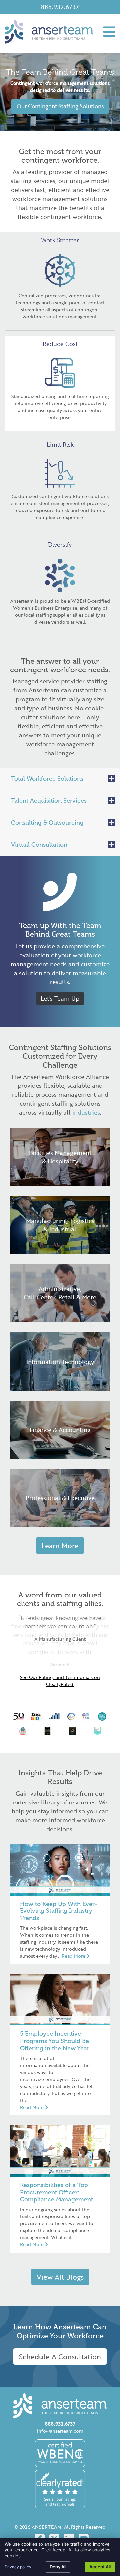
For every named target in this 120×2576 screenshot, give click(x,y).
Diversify (60, 545)
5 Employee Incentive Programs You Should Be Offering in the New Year (55, 2041)
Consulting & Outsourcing (47, 823)
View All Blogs (60, 2277)
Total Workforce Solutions (47, 779)
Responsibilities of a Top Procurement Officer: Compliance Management (56, 2192)
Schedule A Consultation (60, 2357)
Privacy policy (18, 2567)
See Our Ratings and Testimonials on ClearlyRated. (60, 1681)
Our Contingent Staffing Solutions (60, 106)
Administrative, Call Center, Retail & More (60, 1293)
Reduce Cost (60, 344)
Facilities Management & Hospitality (60, 1157)
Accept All (100, 2567)
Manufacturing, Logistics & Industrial (60, 1225)
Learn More (60, 1546)
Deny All (58, 2567)
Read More (74, 1956)
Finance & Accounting (60, 1430)
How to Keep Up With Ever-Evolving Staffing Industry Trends (59, 1911)
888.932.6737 (60, 7)
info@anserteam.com (60, 2431)
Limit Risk (60, 445)
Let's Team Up (60, 998)
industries (86, 1112)
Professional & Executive (60, 1498)
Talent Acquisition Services (49, 801)
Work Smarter (60, 240)
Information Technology (60, 1362)
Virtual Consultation (39, 845)
